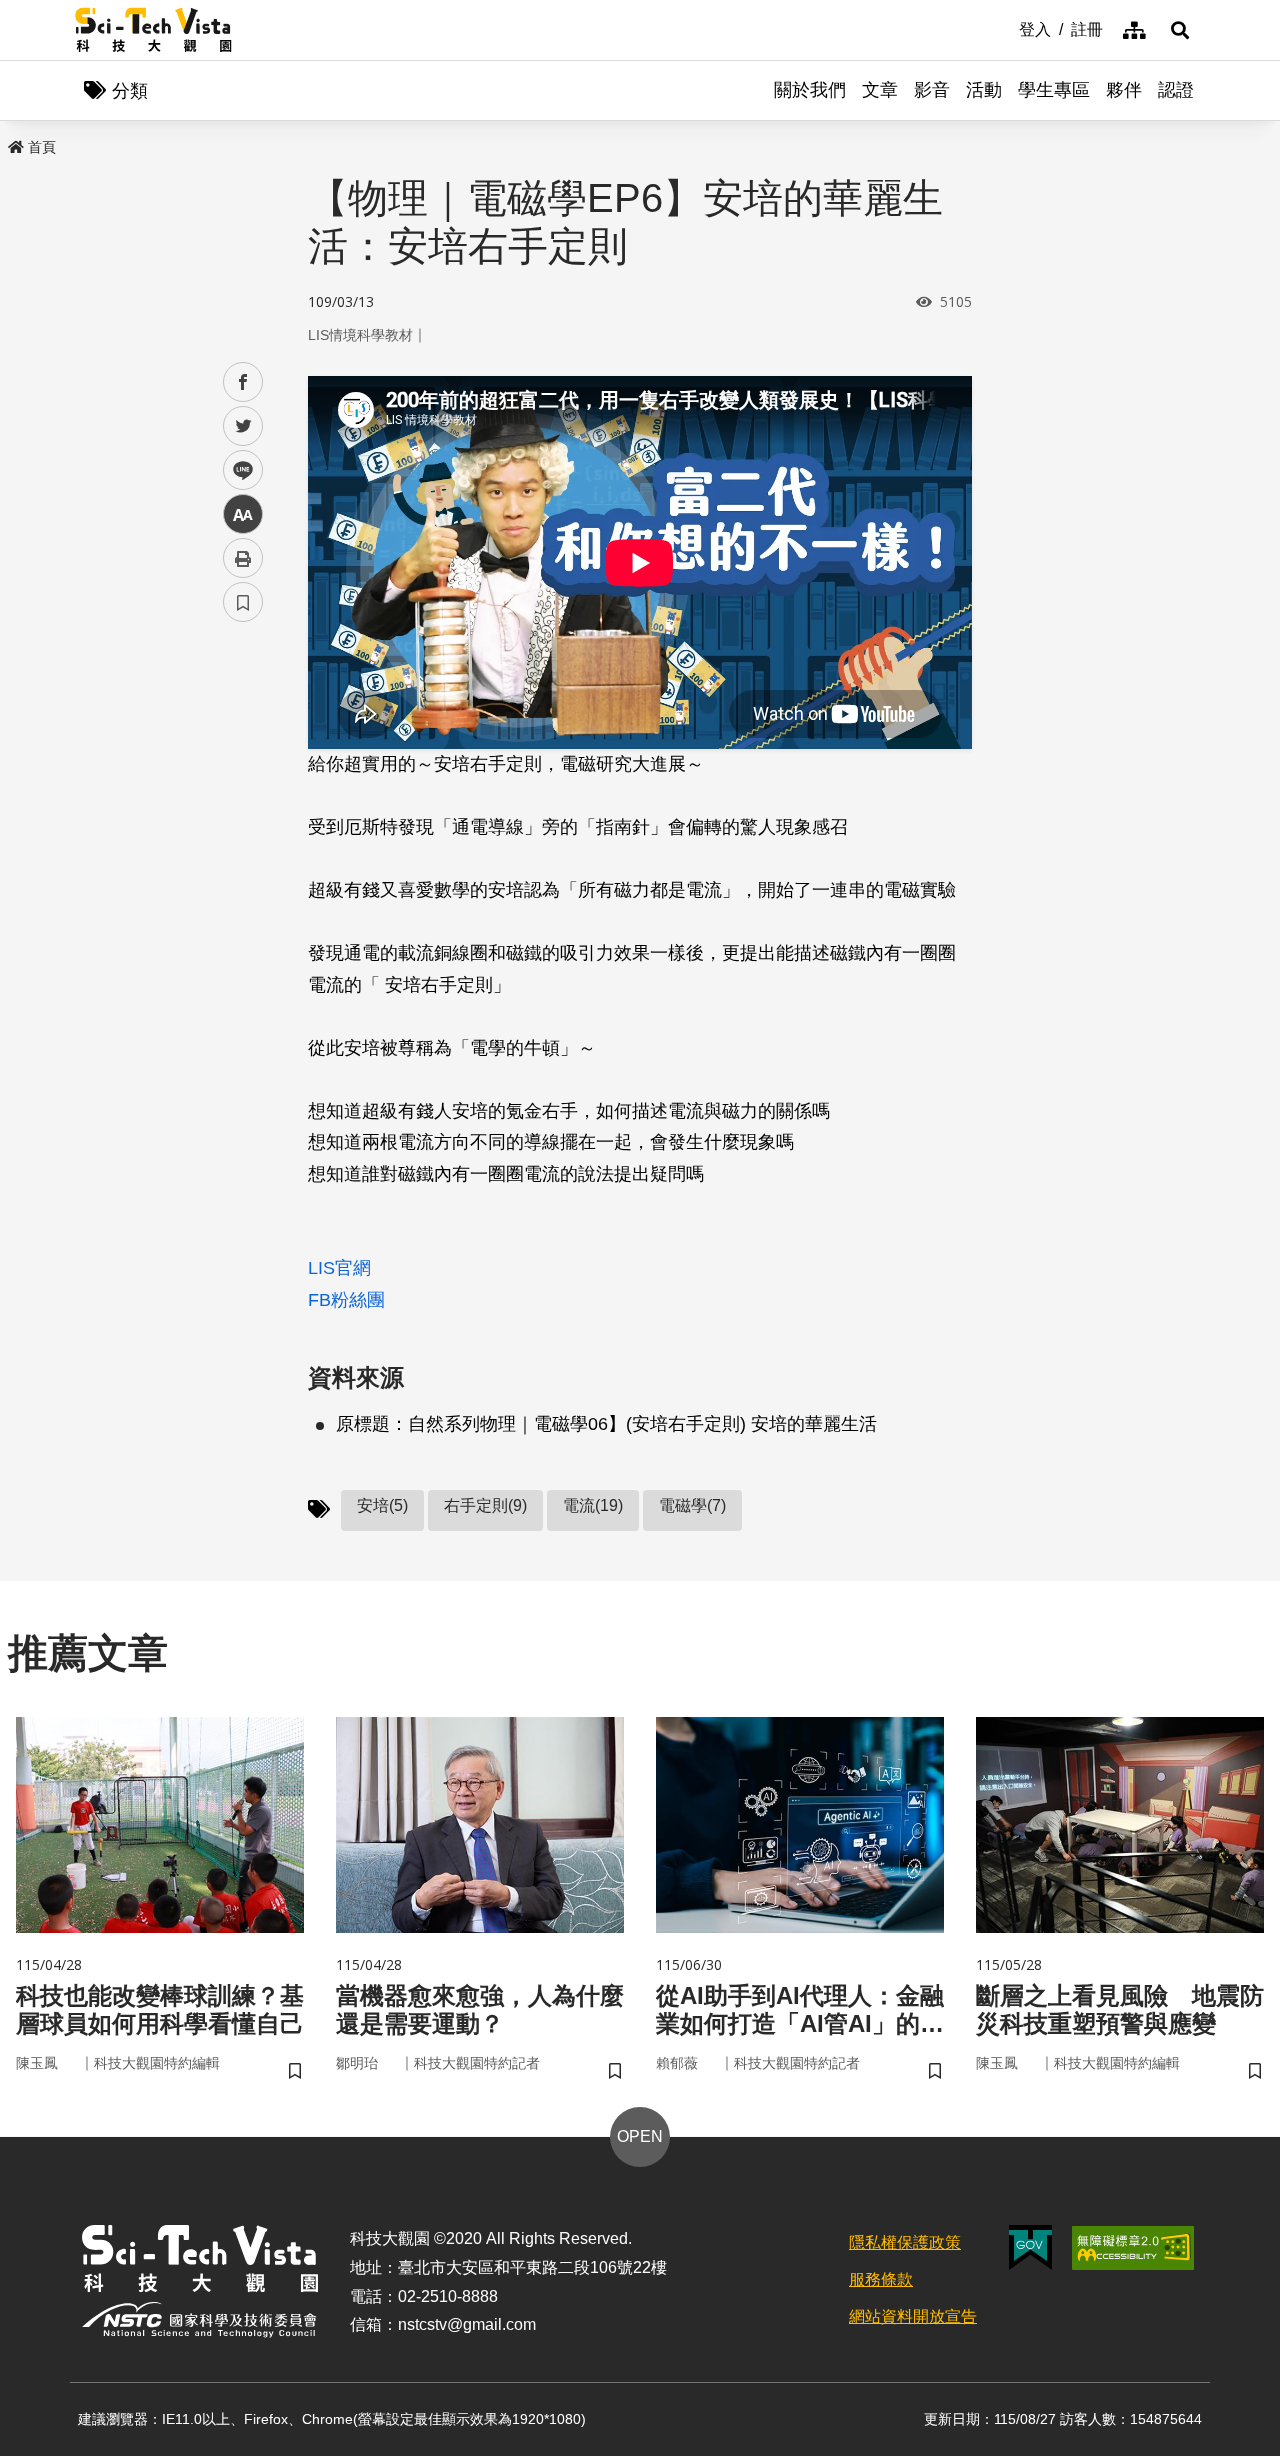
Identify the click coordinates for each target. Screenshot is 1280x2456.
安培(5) (382, 1505)
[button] (1180, 30)
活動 (984, 90)
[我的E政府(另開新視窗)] (1030, 2247)
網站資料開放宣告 (913, 2316)
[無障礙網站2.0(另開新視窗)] (1133, 2248)
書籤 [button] (243, 602)
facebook (243, 382)
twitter (243, 426)
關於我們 (810, 90)
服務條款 (881, 2279)
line (237, 470)
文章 (880, 90)
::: (1005, 28)
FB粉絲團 (346, 1300)
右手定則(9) (485, 1505)
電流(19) (593, 1505)
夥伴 (1124, 90)
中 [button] (243, 514)
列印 (243, 558)
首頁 (42, 147)
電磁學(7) (692, 1505)
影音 (932, 90)
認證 (1176, 90)
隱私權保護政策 (905, 2242)
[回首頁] (153, 30)
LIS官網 (339, 1268)
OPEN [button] (640, 2136)
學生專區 (1054, 90)
